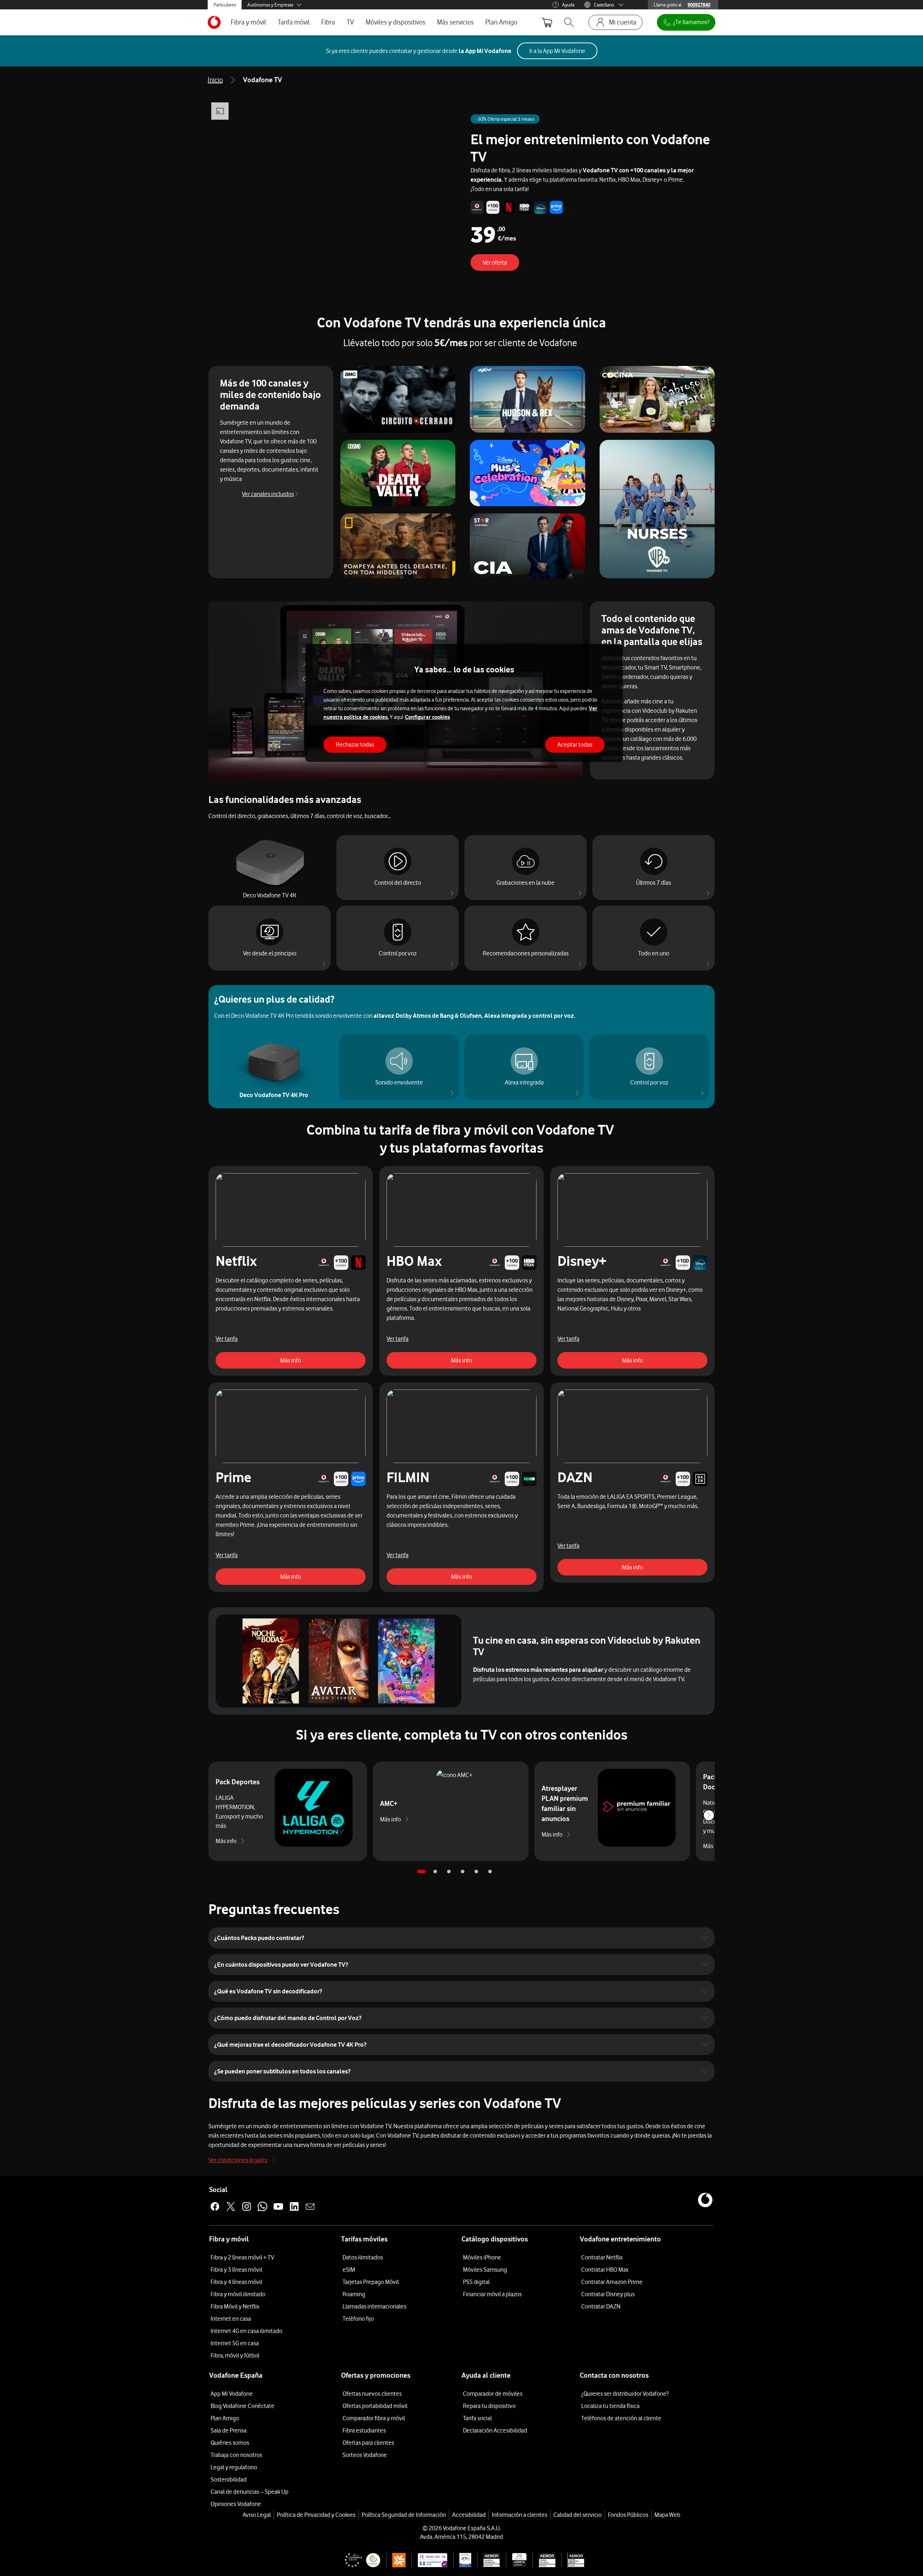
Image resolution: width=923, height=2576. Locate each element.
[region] (464, 703)
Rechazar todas (355, 744)
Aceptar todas (575, 744)
